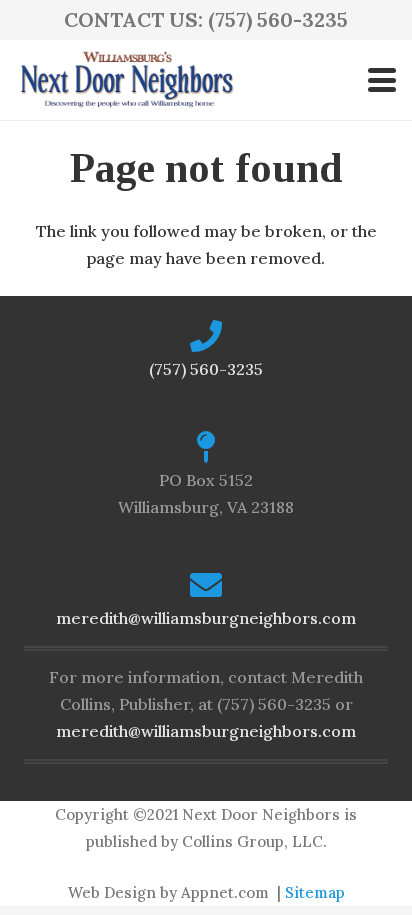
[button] (382, 80)
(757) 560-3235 (206, 369)
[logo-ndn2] (126, 80)
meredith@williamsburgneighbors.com (206, 618)
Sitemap (315, 892)
